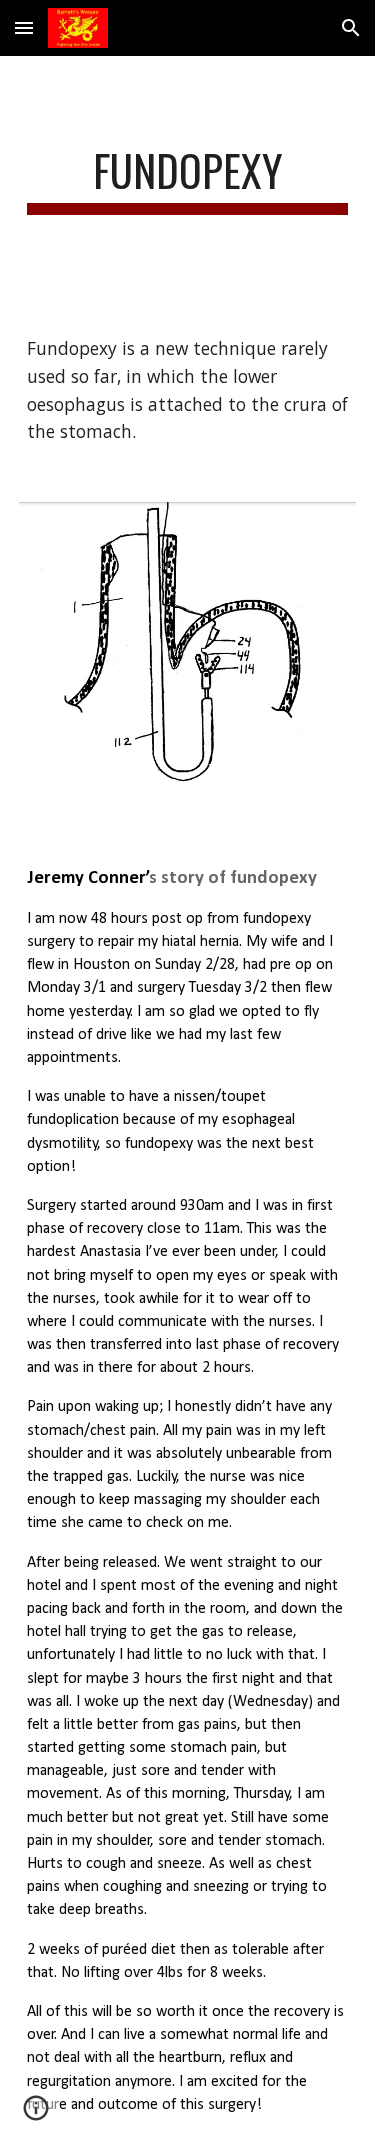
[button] (24, 27)
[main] (188, 179)
